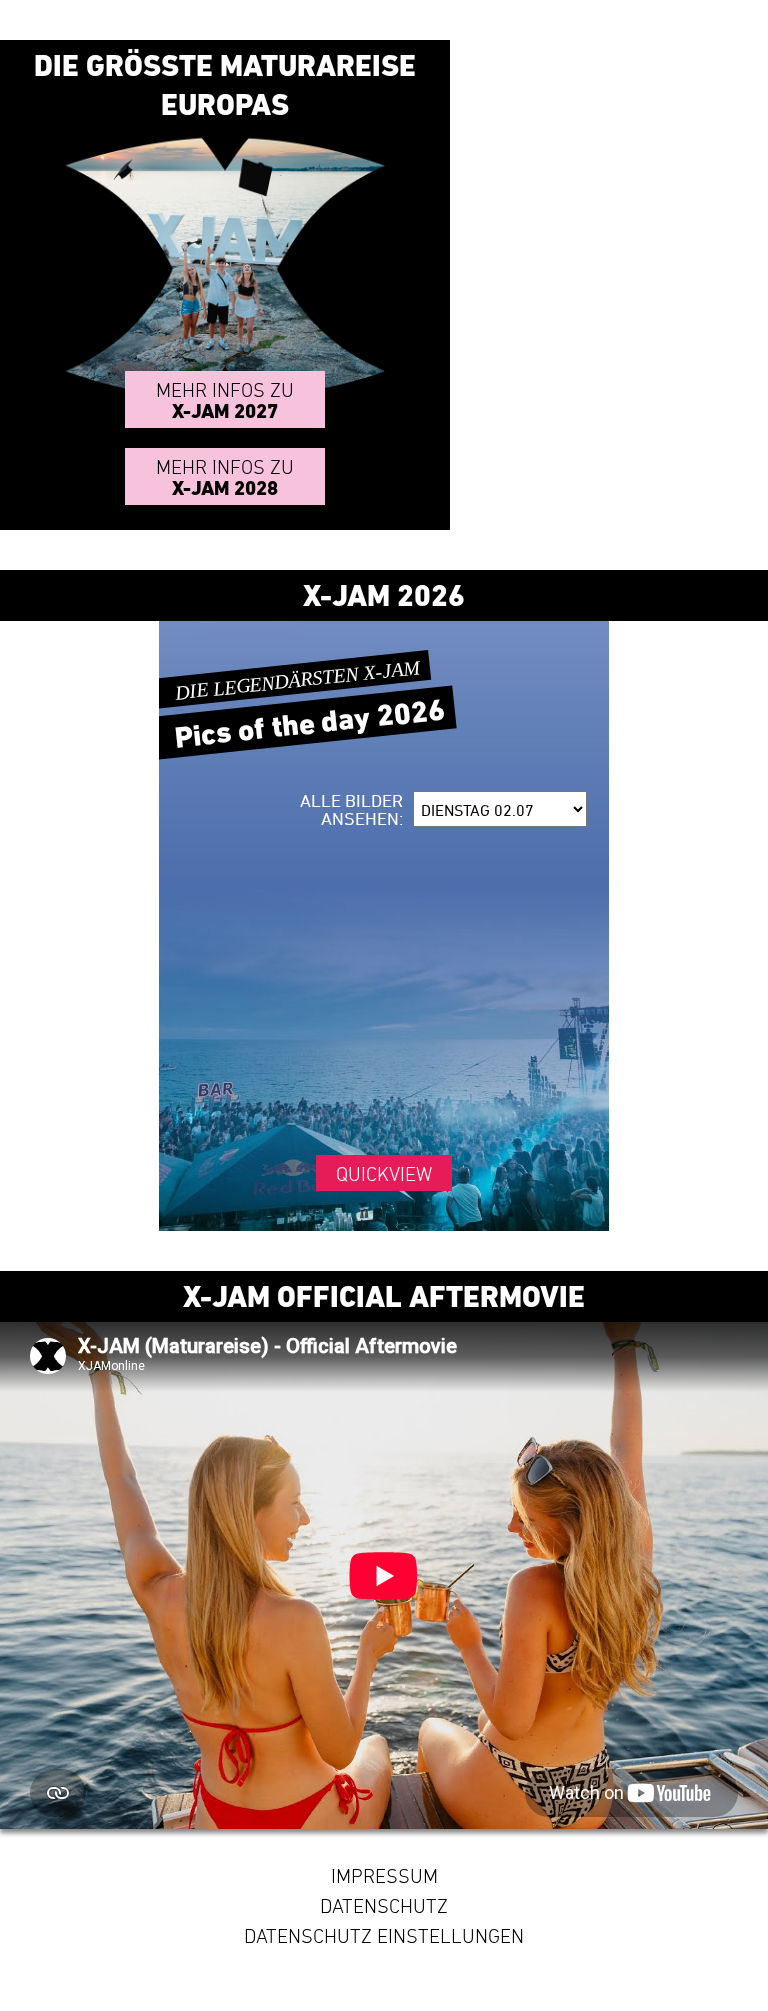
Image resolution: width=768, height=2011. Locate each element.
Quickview (384, 1174)
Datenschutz (384, 1906)
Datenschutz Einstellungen (384, 1936)
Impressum (384, 1876)
